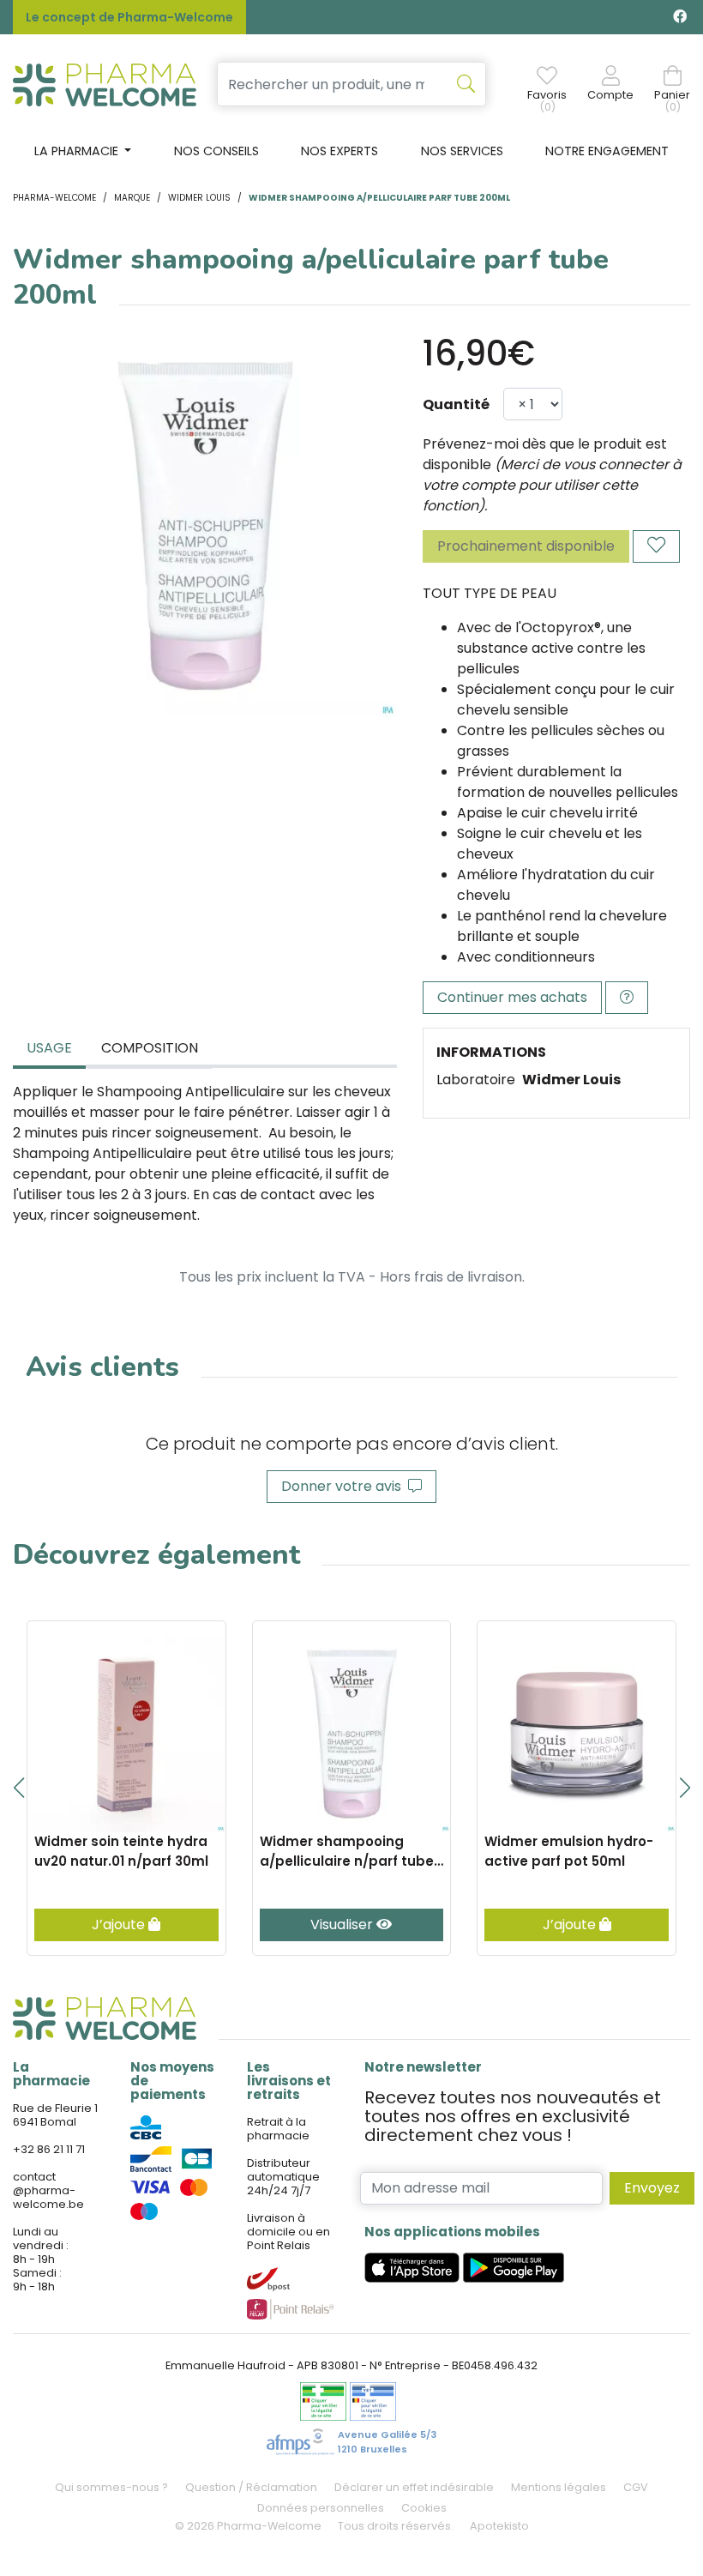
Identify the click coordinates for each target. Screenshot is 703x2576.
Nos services (462, 151)
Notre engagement (607, 151)
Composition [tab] (150, 1048)
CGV (636, 2487)
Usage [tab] (49, 1048)
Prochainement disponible (526, 546)
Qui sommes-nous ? (111, 2487)
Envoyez (652, 2188)
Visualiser (343, 1924)
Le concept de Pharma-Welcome (129, 17)
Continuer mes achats (512, 997)
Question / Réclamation (251, 2487)
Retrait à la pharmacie (278, 2129)
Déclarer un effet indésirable (414, 2487)
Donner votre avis (345, 1486)
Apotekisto (499, 2526)
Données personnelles (321, 2508)
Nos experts (339, 151)
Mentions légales (559, 2487)
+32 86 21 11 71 (49, 2149)
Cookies (424, 2508)
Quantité (456, 404)
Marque (132, 198)
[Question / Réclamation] (627, 998)
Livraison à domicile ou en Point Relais (288, 2232)
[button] (18, 1788)
